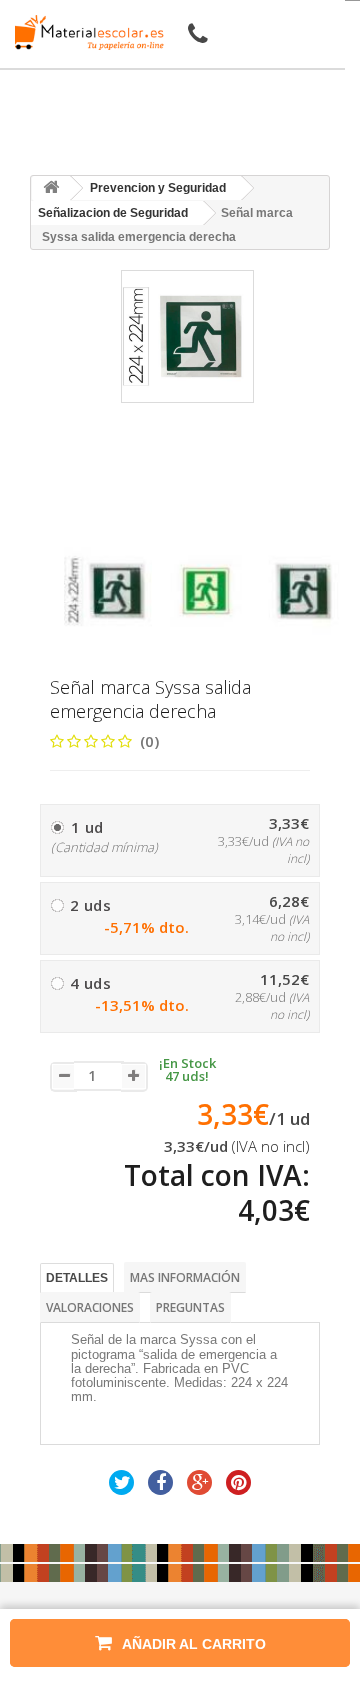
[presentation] (71, 529)
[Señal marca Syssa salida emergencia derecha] (108, 591)
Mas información (185, 1277)
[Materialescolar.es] (84, 32)
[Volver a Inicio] (51, 188)
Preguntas (190, 1307)
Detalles (77, 1278)
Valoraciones (90, 1307)
